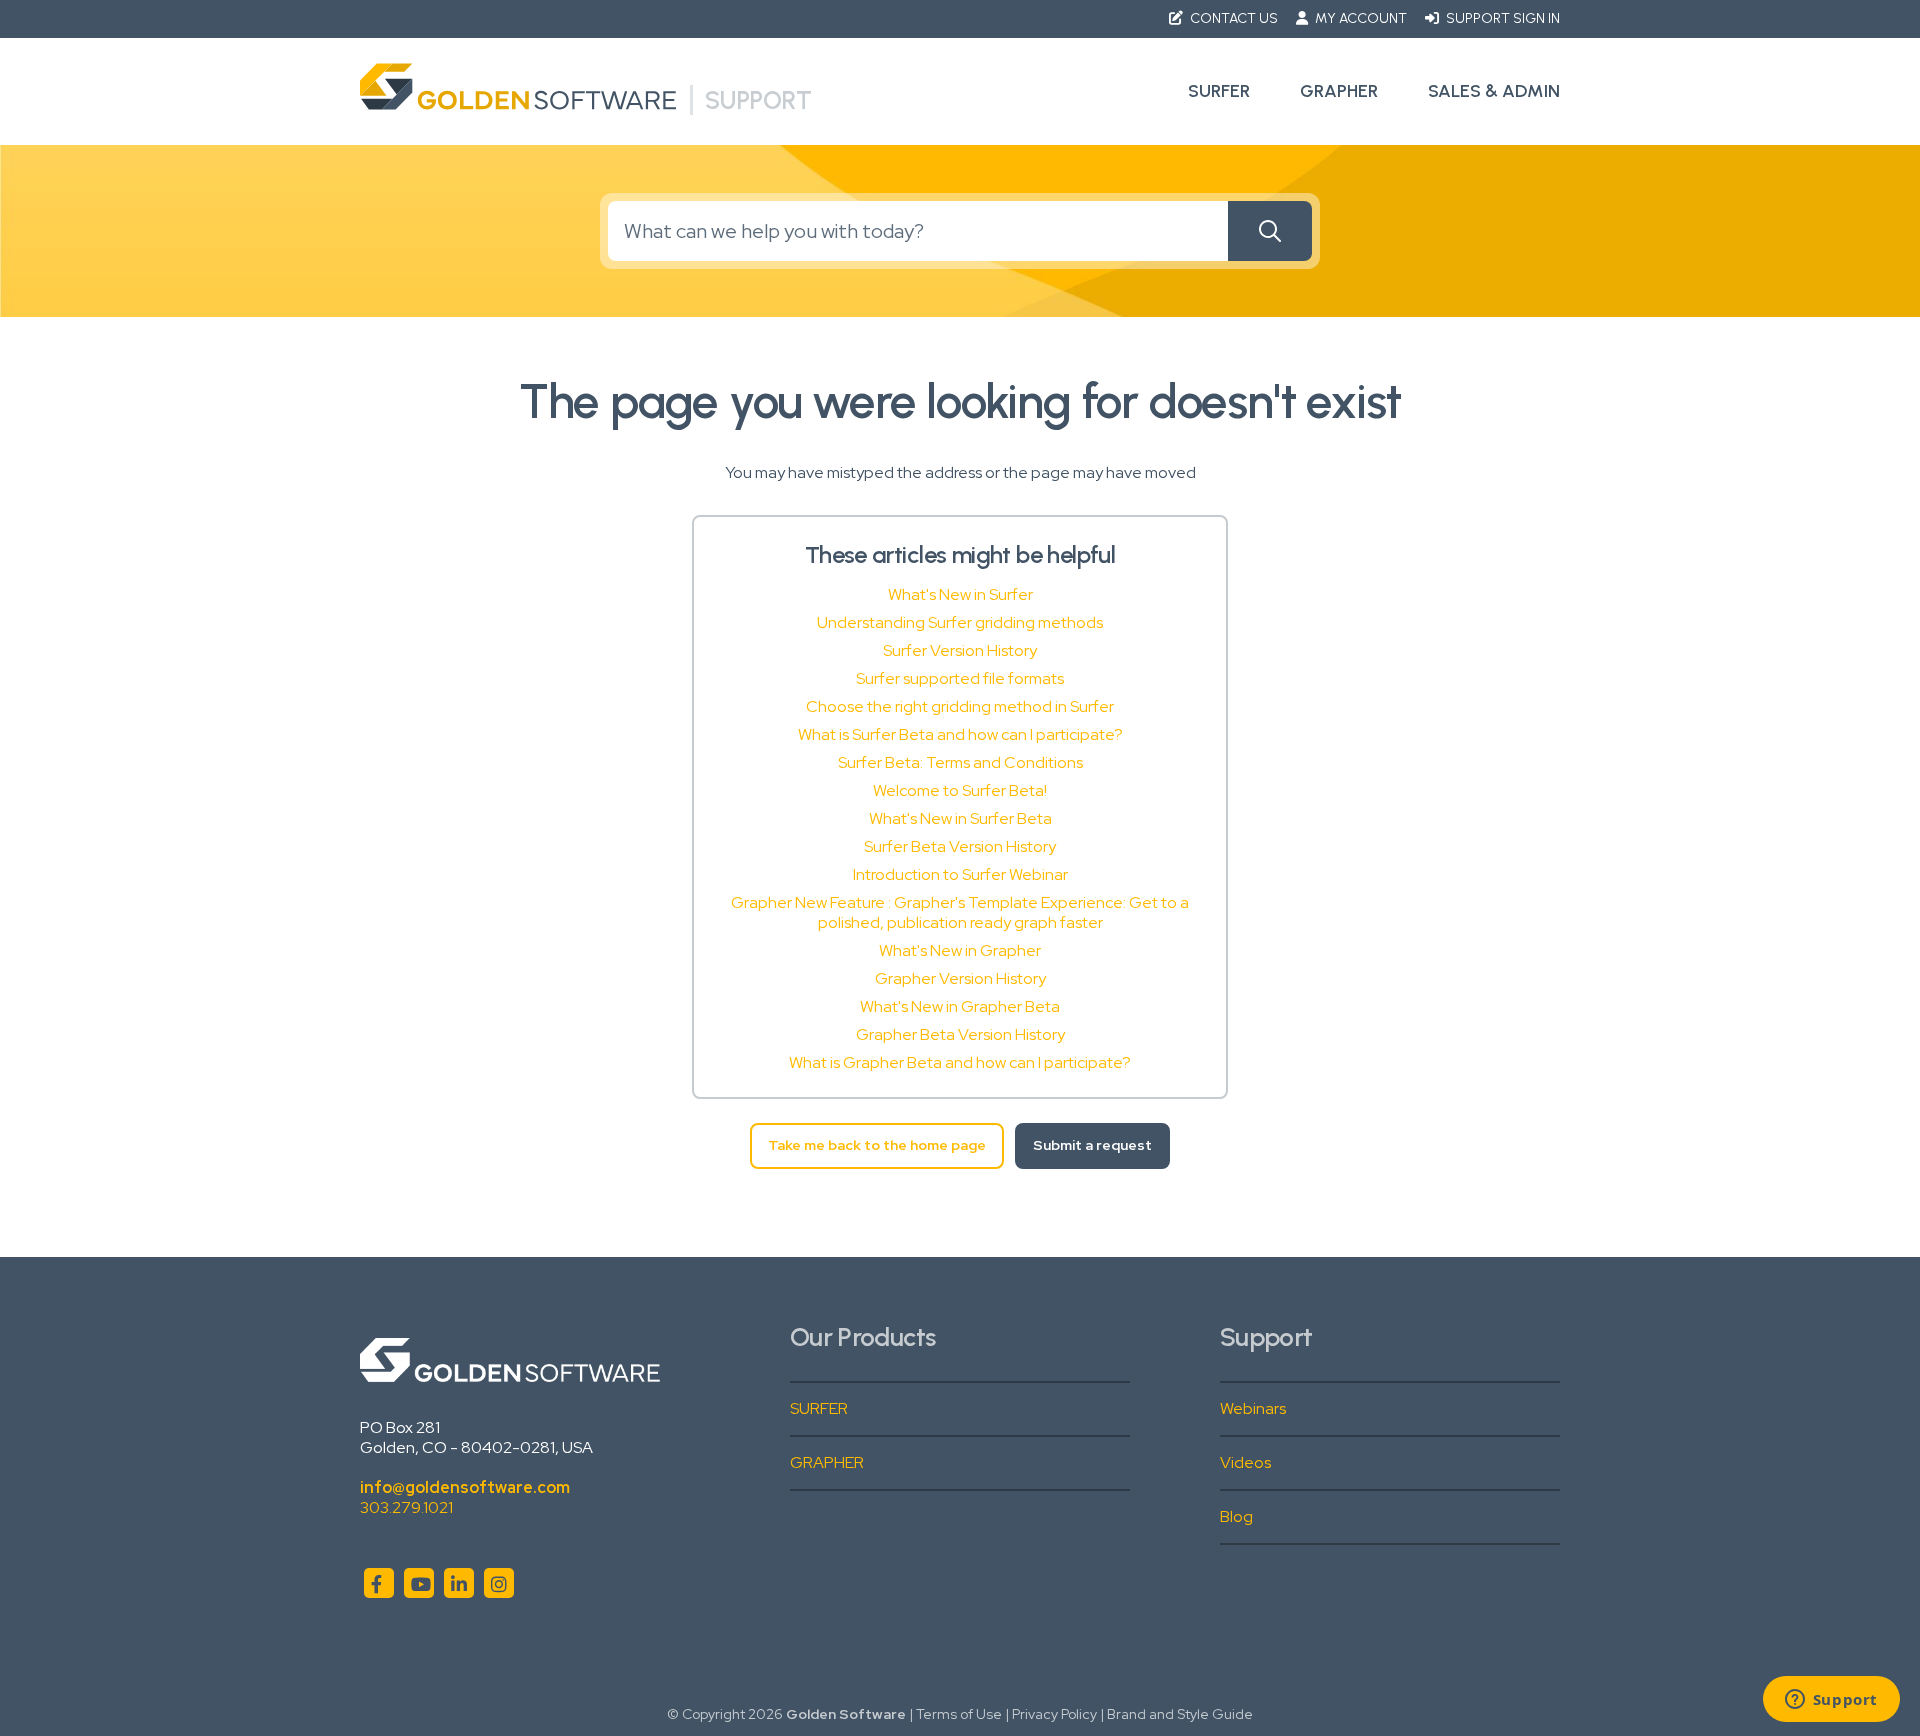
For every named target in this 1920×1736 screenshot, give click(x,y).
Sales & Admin (1494, 91)
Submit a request (1092, 1145)
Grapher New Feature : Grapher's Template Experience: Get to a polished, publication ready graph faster (960, 912)
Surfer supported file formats (960, 678)
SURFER (819, 1408)
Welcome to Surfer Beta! (960, 790)
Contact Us (1234, 18)
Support (758, 100)
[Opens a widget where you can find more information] (1831, 1701)
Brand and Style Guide (1180, 1714)
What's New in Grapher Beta (960, 1006)
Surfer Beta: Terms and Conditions (960, 762)
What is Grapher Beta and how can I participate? (960, 1062)
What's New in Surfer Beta (960, 818)
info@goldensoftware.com (465, 1487)
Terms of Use (959, 1714)
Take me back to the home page (877, 1145)
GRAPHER (827, 1462)
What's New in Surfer (960, 594)
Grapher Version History (960, 978)
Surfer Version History (960, 650)
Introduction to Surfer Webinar (960, 874)
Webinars (1253, 1408)
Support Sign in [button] (1501, 18)
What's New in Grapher (960, 950)
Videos (1245, 1462)
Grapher (1339, 91)
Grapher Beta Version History (960, 1034)
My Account (1361, 18)
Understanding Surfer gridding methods (960, 622)
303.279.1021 (406, 1507)
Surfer (1219, 91)
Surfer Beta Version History (960, 846)
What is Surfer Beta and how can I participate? (960, 734)
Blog (1236, 1516)
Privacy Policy (1054, 1714)
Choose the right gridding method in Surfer (960, 706)
